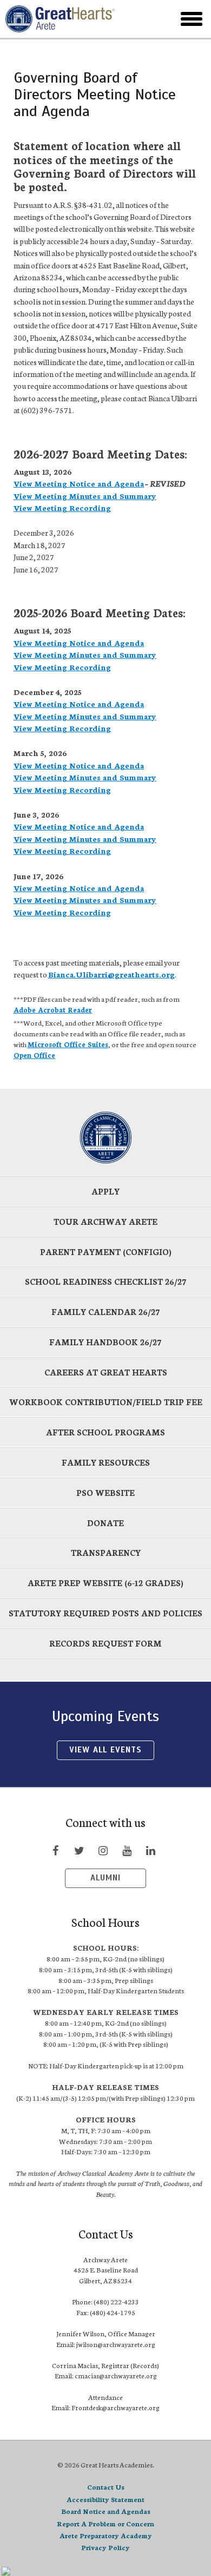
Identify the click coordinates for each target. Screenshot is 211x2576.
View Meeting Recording (62, 508)
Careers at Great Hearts (106, 1372)
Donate (105, 1523)
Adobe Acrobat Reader (53, 1009)
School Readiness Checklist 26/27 (106, 1281)
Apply (105, 1191)
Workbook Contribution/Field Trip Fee (106, 1402)
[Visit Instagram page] (103, 1850)
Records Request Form (105, 1643)
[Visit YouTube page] (127, 1850)
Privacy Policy (105, 2547)
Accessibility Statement (105, 2499)
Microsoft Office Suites (68, 1044)
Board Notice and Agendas (106, 2511)
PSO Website (105, 1492)
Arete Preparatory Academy (106, 2535)
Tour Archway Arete (105, 1221)
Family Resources (106, 1462)
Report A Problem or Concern (105, 2523)
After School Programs (105, 1432)
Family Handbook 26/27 (105, 1342)
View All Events (105, 1750)
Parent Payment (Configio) (106, 1252)
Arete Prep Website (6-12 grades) (105, 1583)
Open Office (34, 1055)
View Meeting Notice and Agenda (79, 483)
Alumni (105, 1878)
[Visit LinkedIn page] (150, 1850)
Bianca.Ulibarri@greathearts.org (111, 974)
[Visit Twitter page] (79, 1850)
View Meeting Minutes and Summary (85, 496)
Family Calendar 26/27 (106, 1311)
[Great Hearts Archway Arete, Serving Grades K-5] (75, 19)
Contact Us (106, 2487)
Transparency (106, 1552)
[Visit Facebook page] (55, 1850)
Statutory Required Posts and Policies (105, 1613)
